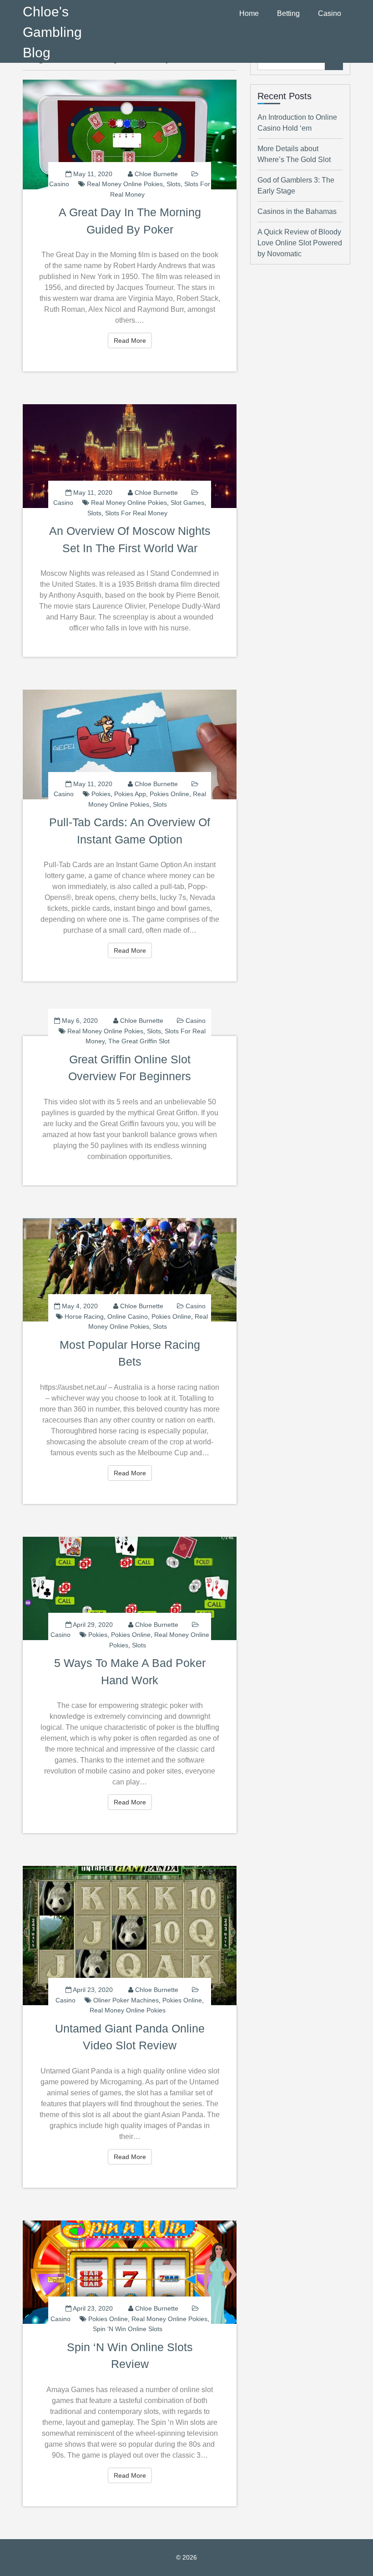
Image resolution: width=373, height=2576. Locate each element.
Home (249, 13)
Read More (133, 340)
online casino (128, 1316)
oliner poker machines (126, 2000)
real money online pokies (125, 184)
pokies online (169, 794)
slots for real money (136, 513)
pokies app (130, 794)
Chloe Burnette (156, 174)
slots (174, 184)
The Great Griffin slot (139, 1041)
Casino (330, 13)
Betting (288, 13)
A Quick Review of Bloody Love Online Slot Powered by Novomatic (300, 243)
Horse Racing (84, 1316)
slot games (187, 503)
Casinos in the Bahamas (297, 211)
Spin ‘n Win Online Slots (128, 2329)
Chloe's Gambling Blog (52, 32)
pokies (101, 794)
